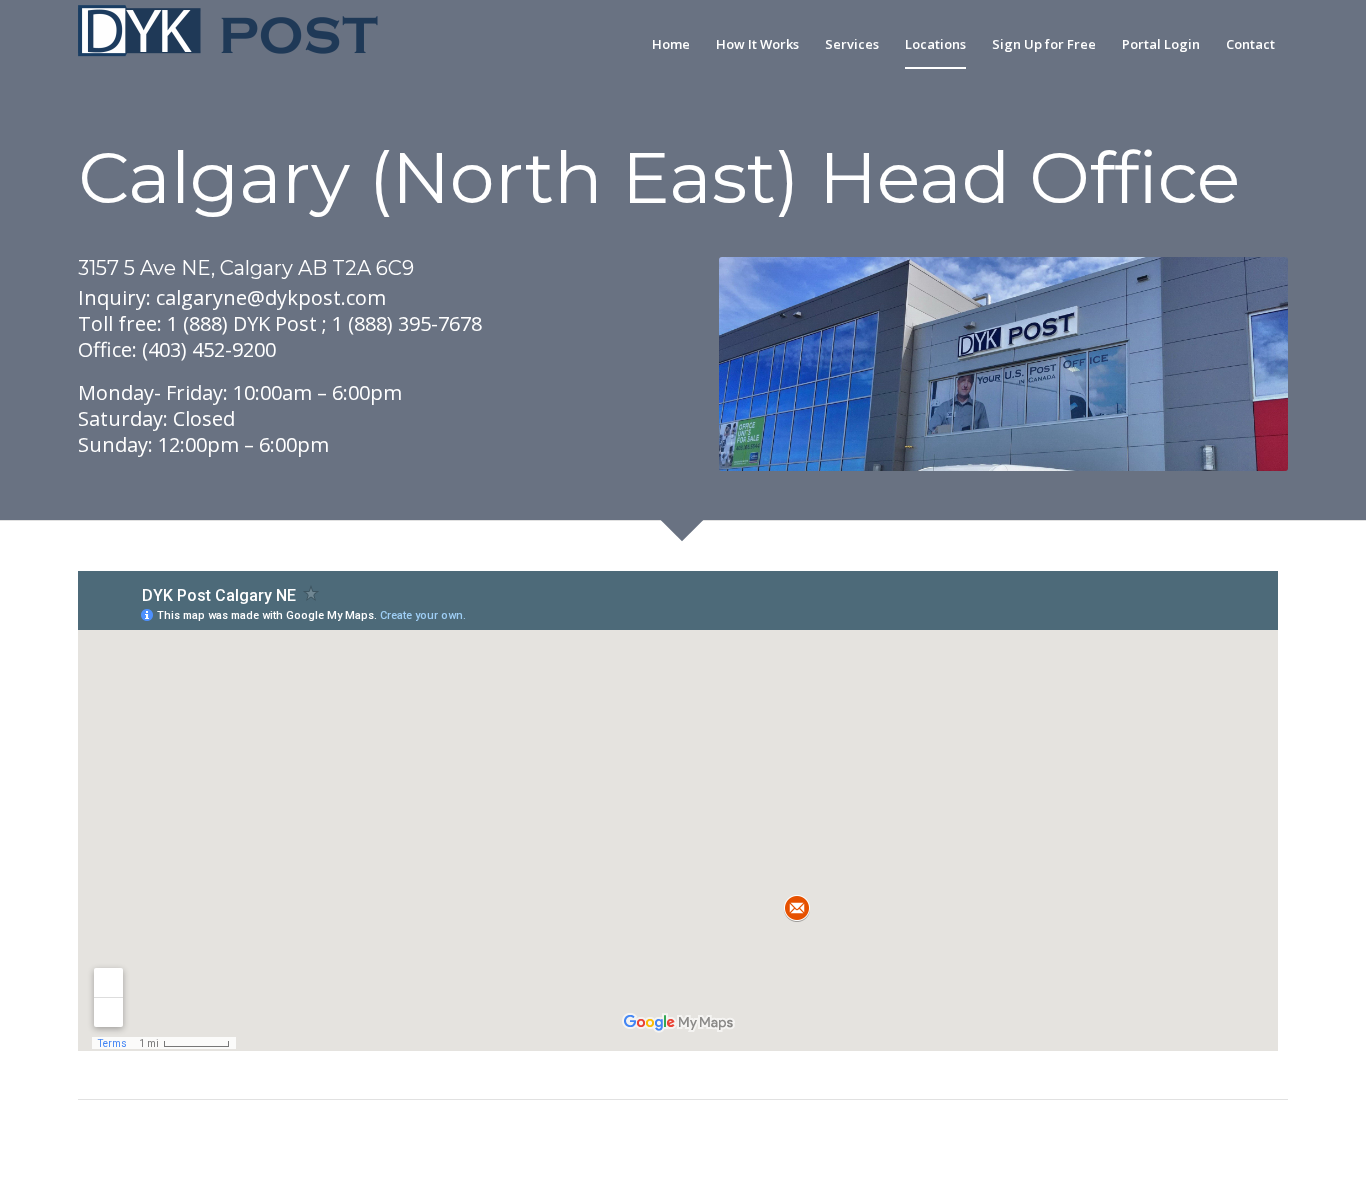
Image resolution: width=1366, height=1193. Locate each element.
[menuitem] (671, 44)
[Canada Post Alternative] (228, 44)
